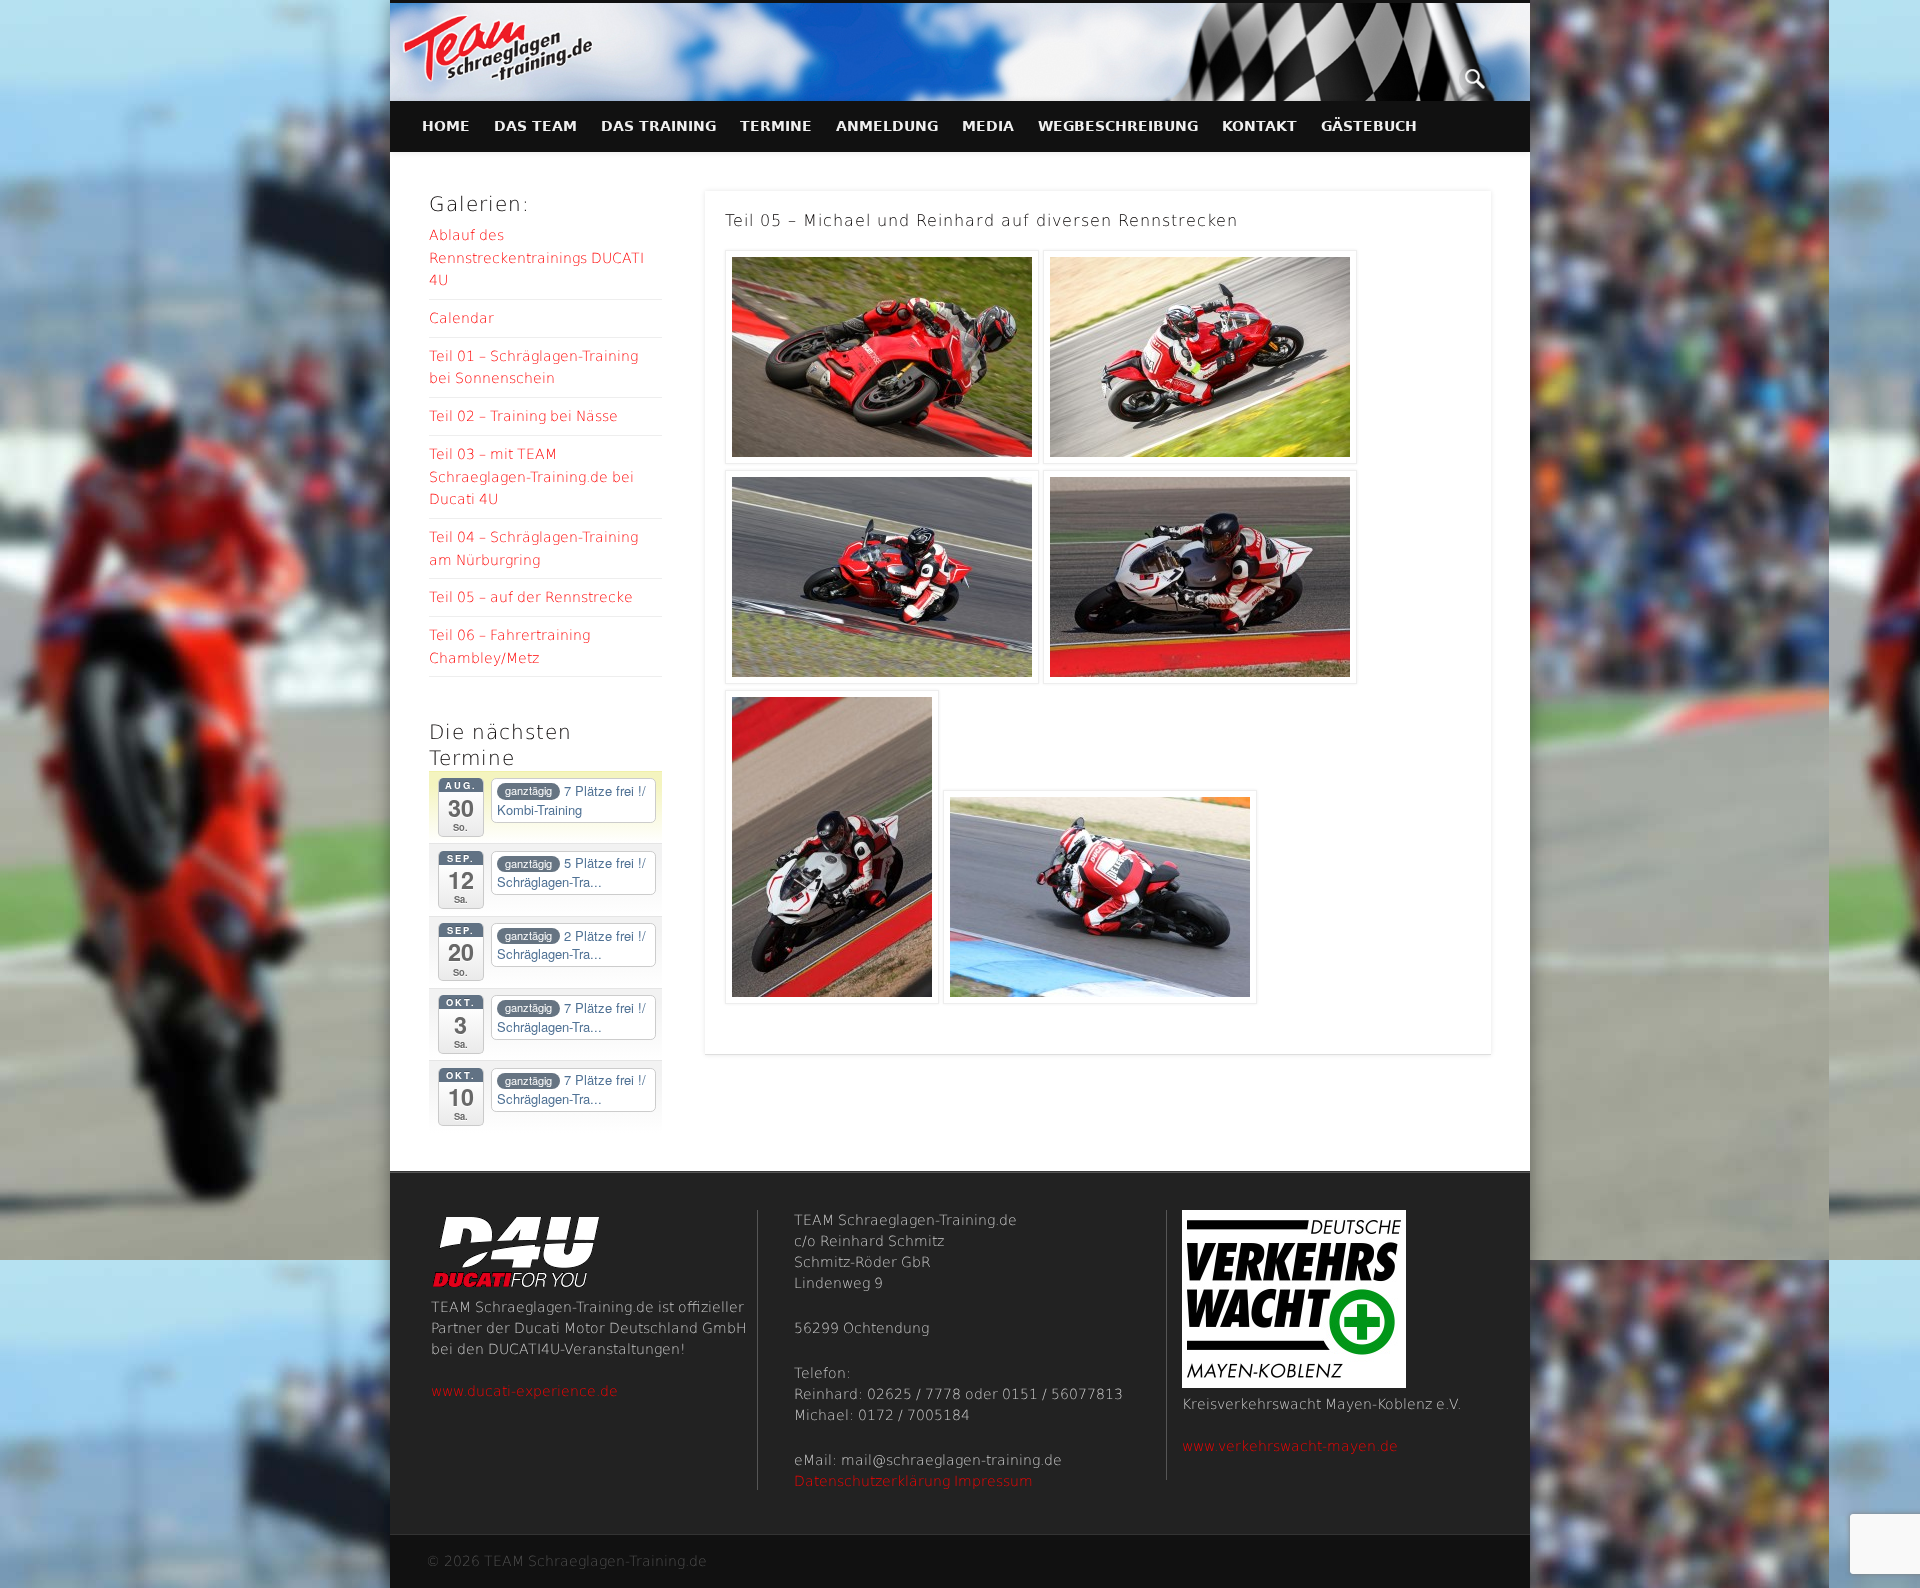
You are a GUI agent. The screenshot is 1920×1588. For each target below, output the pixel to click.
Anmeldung (887, 126)
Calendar (461, 318)
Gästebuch (1369, 126)
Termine (776, 126)
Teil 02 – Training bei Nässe (523, 416)
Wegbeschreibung (1118, 126)
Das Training (658, 126)
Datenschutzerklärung (872, 1481)
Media (988, 126)
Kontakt (1259, 126)
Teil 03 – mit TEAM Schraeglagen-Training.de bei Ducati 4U (531, 476)
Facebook (1434, 79)
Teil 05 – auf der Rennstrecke (531, 597)
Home (446, 126)
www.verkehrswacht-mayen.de (1290, 1446)
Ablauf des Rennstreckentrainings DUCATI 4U (536, 257)
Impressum (993, 1481)
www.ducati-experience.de (524, 1391)
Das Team (535, 126)
